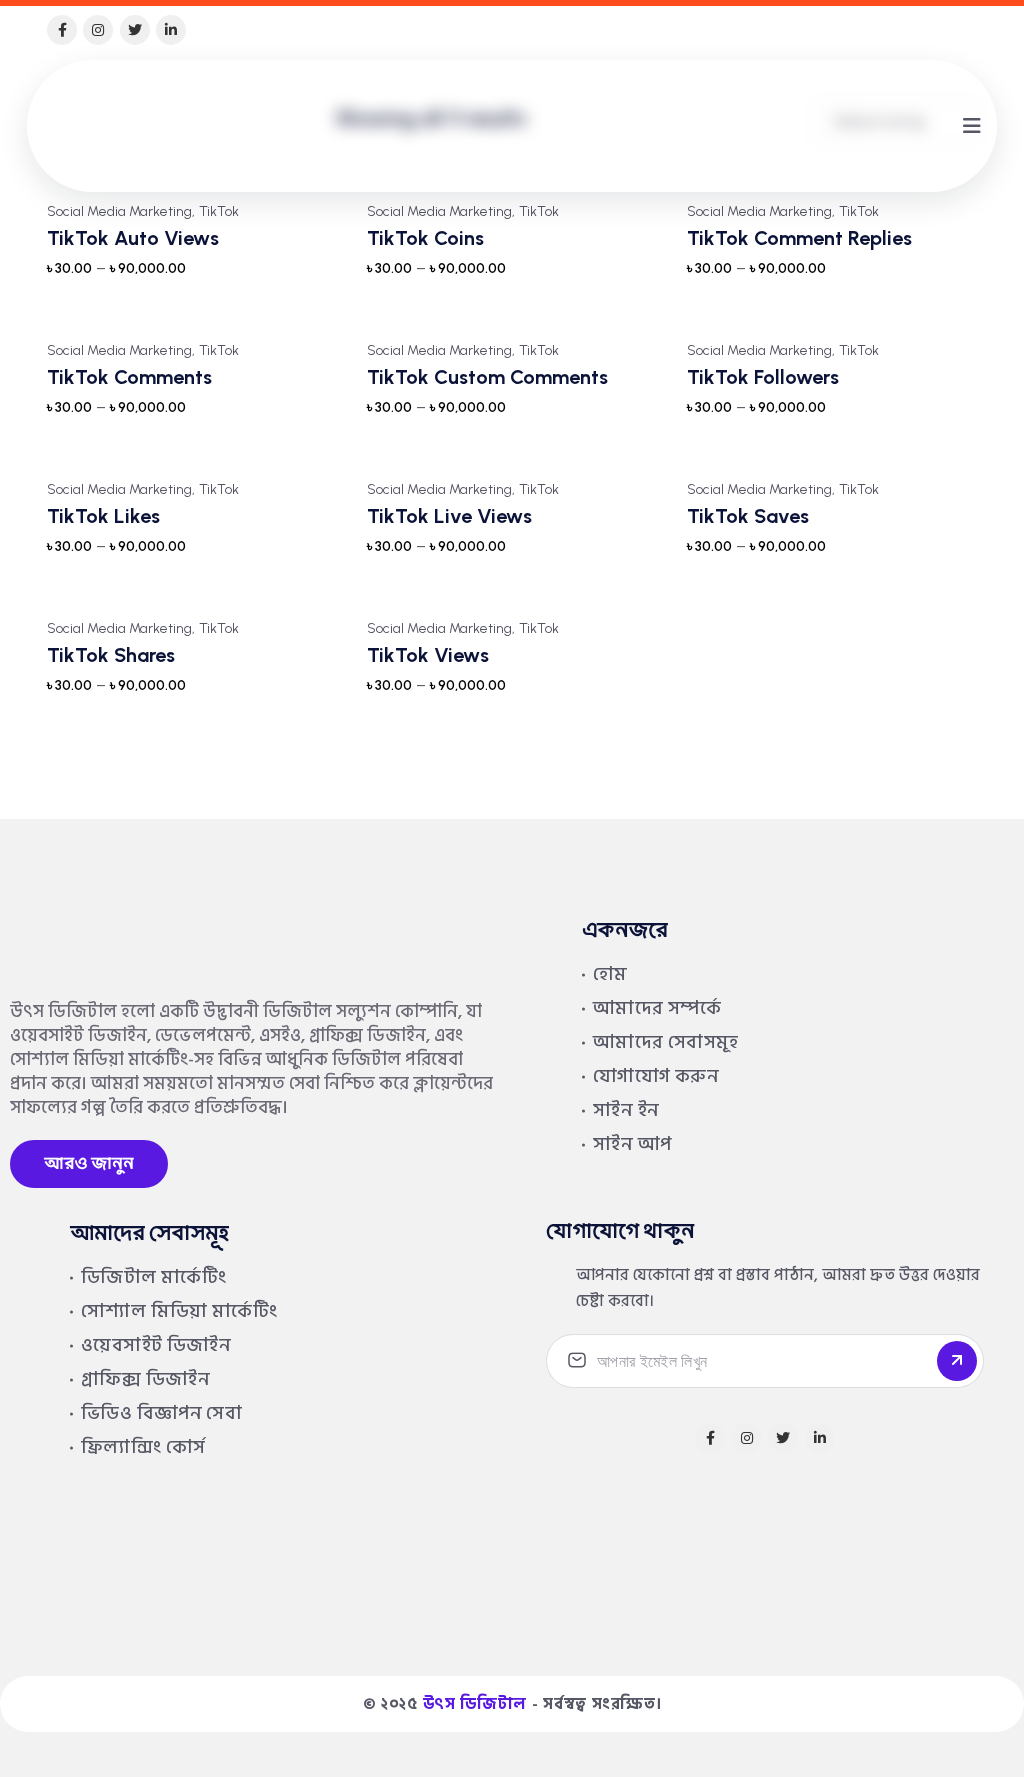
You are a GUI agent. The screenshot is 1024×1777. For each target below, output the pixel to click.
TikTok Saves (748, 516)
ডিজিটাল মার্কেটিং (153, 1277)
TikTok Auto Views (133, 238)
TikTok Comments (129, 377)
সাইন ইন (626, 1110)
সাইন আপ (632, 1144)
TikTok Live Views (449, 516)
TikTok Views (428, 655)
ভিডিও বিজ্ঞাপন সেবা (161, 1413)
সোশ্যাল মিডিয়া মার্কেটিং (179, 1311)
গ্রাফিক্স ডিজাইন (145, 1379)
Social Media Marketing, (121, 212)
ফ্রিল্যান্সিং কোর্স (143, 1447)
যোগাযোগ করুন (656, 1076)
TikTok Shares (111, 655)
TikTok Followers (763, 377)
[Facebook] (62, 30)
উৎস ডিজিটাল (475, 1704)
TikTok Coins (425, 238)
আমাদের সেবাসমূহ (666, 1042)
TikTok (219, 212)
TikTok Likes (103, 516)
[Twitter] (135, 30)
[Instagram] (98, 30)
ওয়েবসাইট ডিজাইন (156, 1345)
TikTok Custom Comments (487, 377)
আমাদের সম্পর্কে (657, 1008)
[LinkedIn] (171, 30)
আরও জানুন (89, 1164)
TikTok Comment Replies (799, 238)
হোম (610, 974)
